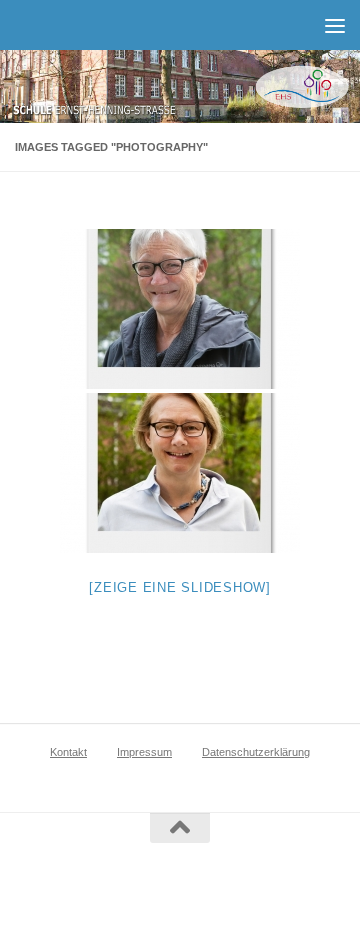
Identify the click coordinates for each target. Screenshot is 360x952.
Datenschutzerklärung (256, 752)
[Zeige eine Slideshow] (180, 587)
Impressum (144, 752)
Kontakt (68, 752)
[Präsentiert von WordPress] (131, 893)
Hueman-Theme (270, 892)
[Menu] (335, 25)
